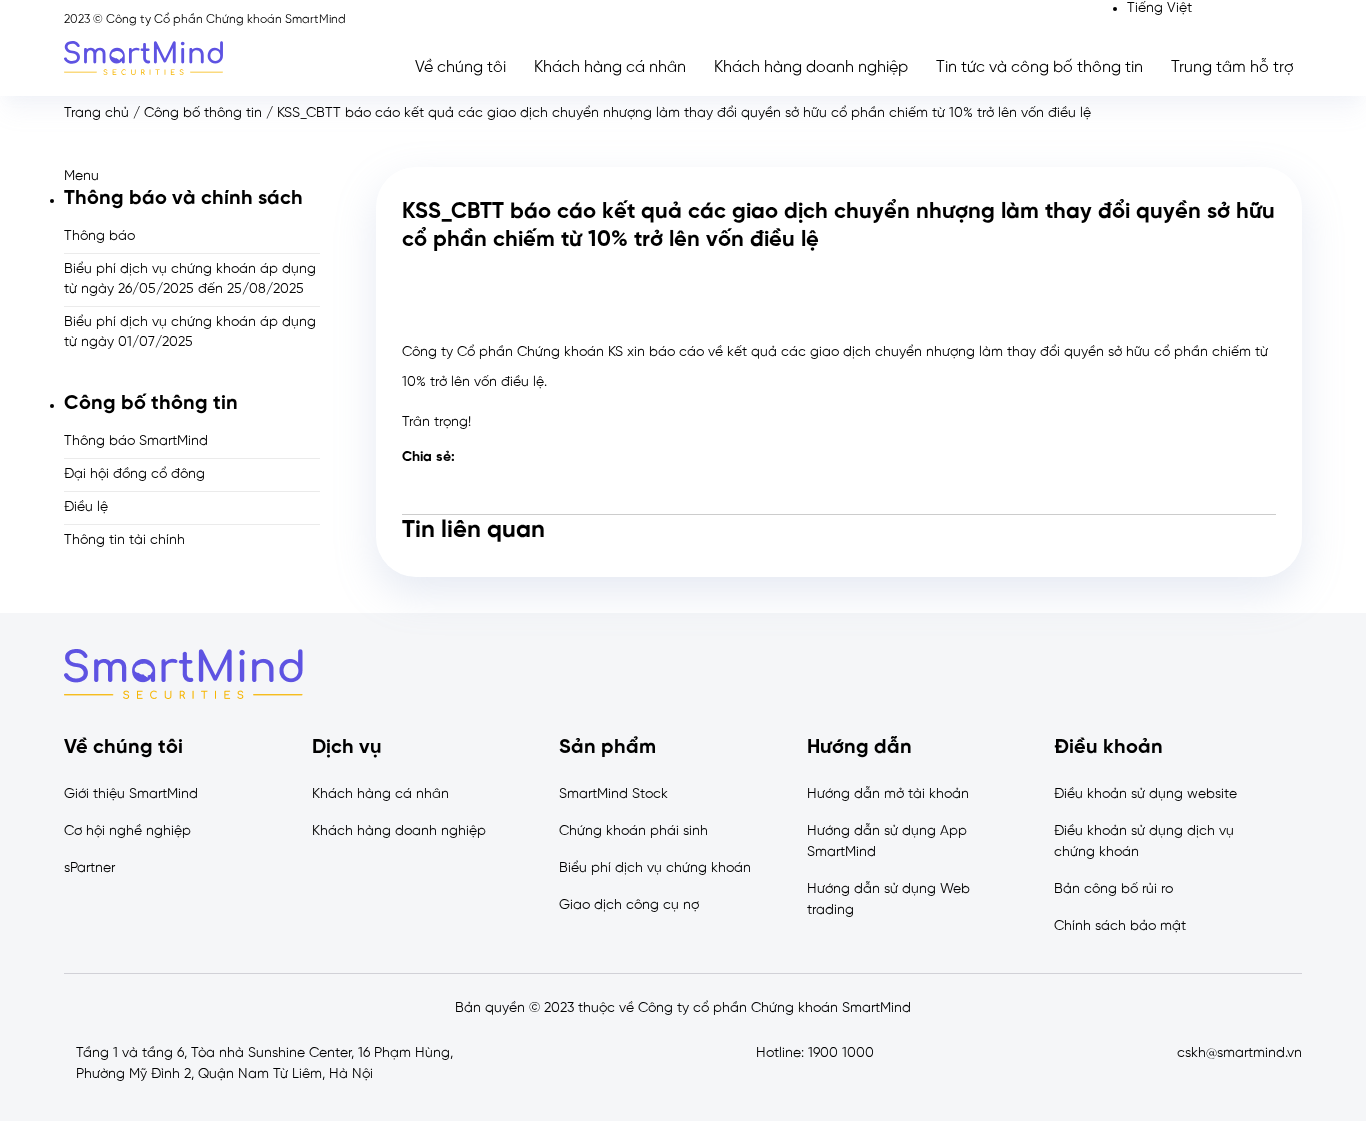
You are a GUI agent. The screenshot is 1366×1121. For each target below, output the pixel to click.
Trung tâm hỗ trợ (1232, 67)
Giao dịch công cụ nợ (629, 905)
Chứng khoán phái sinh (633, 831)
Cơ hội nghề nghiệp (127, 831)
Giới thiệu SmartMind (131, 794)
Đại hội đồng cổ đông (134, 474)
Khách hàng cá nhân (610, 67)
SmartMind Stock (613, 794)
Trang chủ (96, 113)
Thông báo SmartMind (136, 441)
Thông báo (99, 236)
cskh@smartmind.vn (1239, 1053)
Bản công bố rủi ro (1113, 889)
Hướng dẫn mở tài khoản (888, 794)
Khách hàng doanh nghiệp (811, 67)
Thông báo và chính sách (183, 198)
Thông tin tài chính (124, 540)
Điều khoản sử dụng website (1145, 794)
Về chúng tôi (460, 67)
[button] (192, 176)
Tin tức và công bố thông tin (1039, 67)
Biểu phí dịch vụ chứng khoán (655, 868)
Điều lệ (86, 507)
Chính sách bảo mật (1120, 926)
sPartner (89, 868)
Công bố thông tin (203, 113)
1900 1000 (841, 1053)
